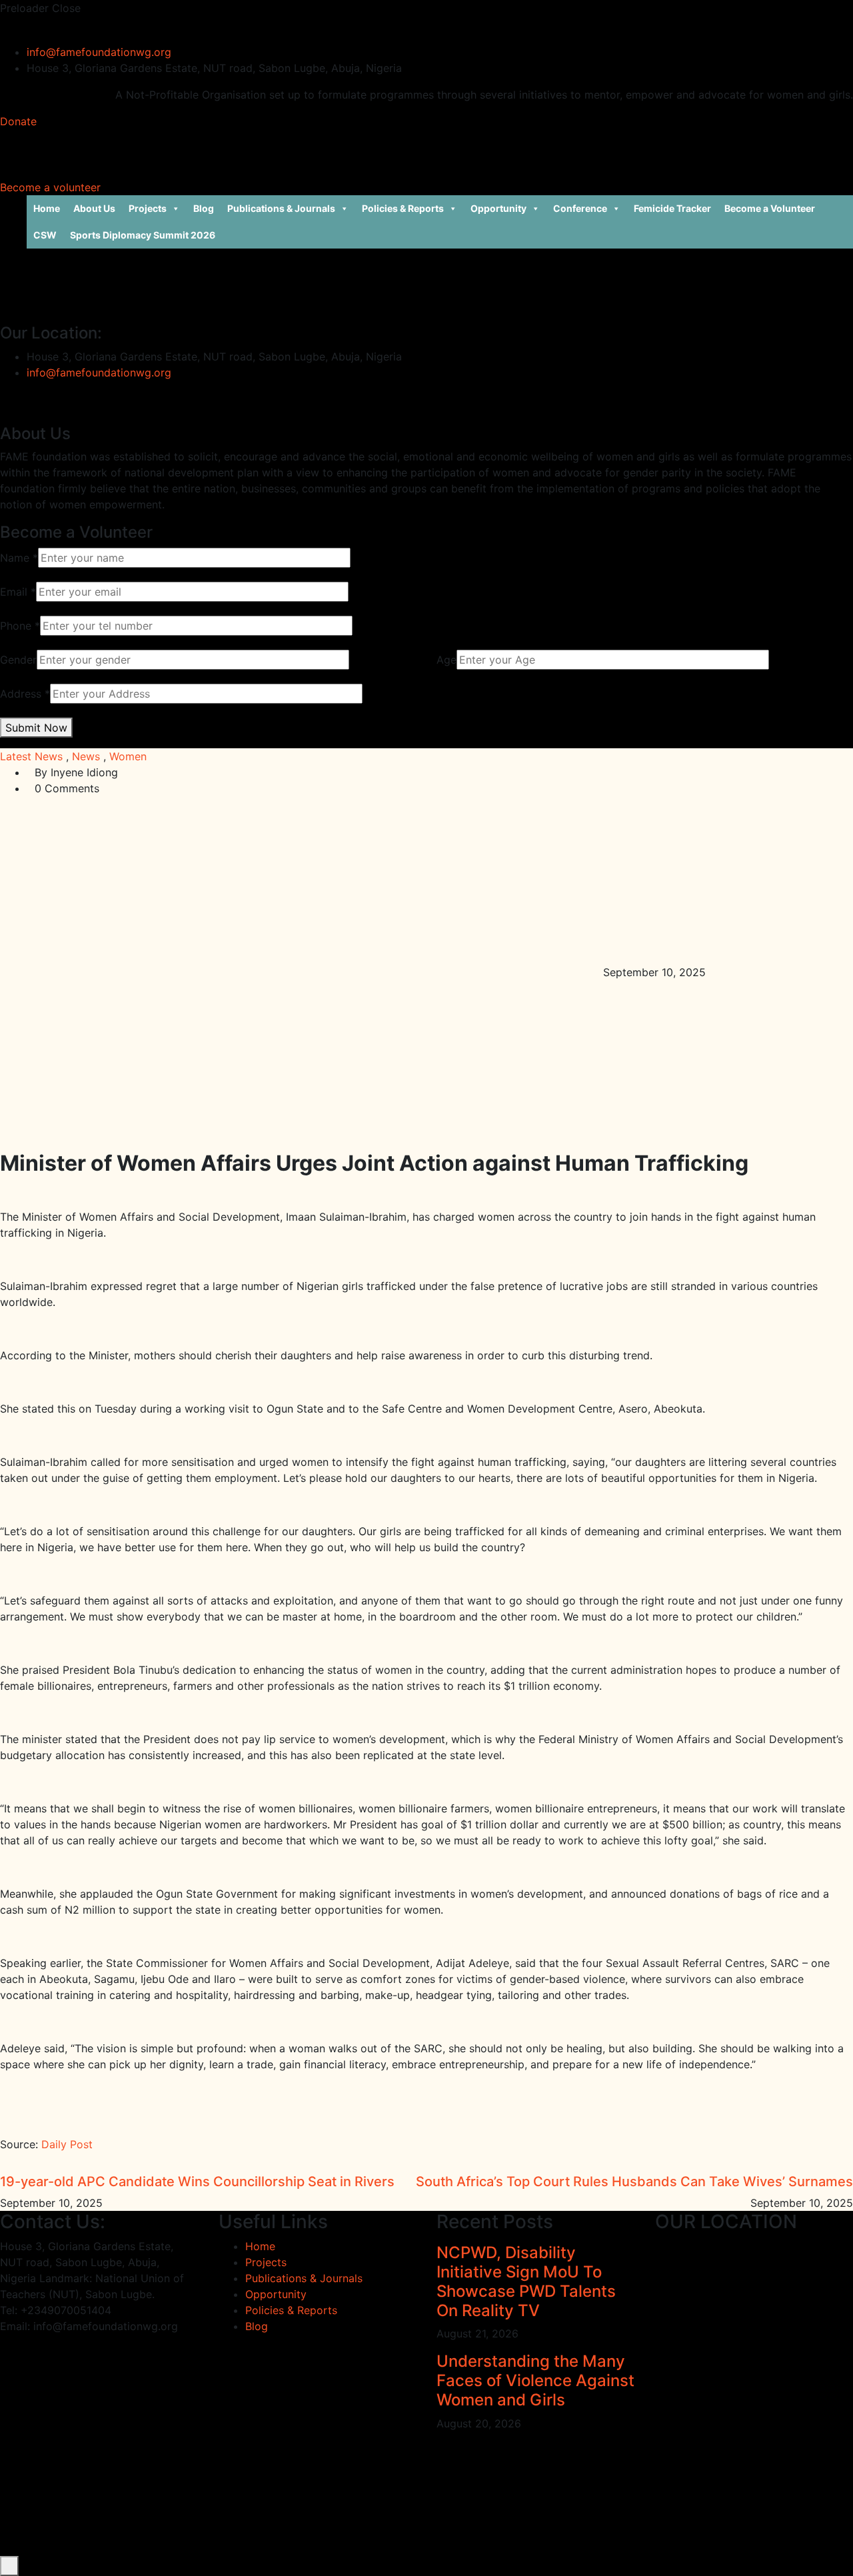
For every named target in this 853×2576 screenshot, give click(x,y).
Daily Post (67, 2144)
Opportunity (498, 208)
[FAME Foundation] (17, 24)
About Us (94, 208)
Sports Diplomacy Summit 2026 (143, 235)
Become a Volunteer (770, 208)
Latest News (31, 756)
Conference (580, 208)
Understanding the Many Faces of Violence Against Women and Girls (535, 2380)
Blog (204, 208)
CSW (45, 235)
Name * (19, 558)
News (86, 756)
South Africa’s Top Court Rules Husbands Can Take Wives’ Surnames (634, 2182)
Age (446, 660)
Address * (25, 694)
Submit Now (36, 728)
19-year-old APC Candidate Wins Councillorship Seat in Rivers (197, 2182)
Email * (18, 592)
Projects (148, 208)
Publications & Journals (281, 208)
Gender (18, 660)
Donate (18, 121)
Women (128, 756)
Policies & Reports (403, 208)
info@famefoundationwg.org (99, 52)
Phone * (20, 626)
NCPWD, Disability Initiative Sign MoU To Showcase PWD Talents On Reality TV (526, 2281)
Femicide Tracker (672, 208)
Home (47, 208)
